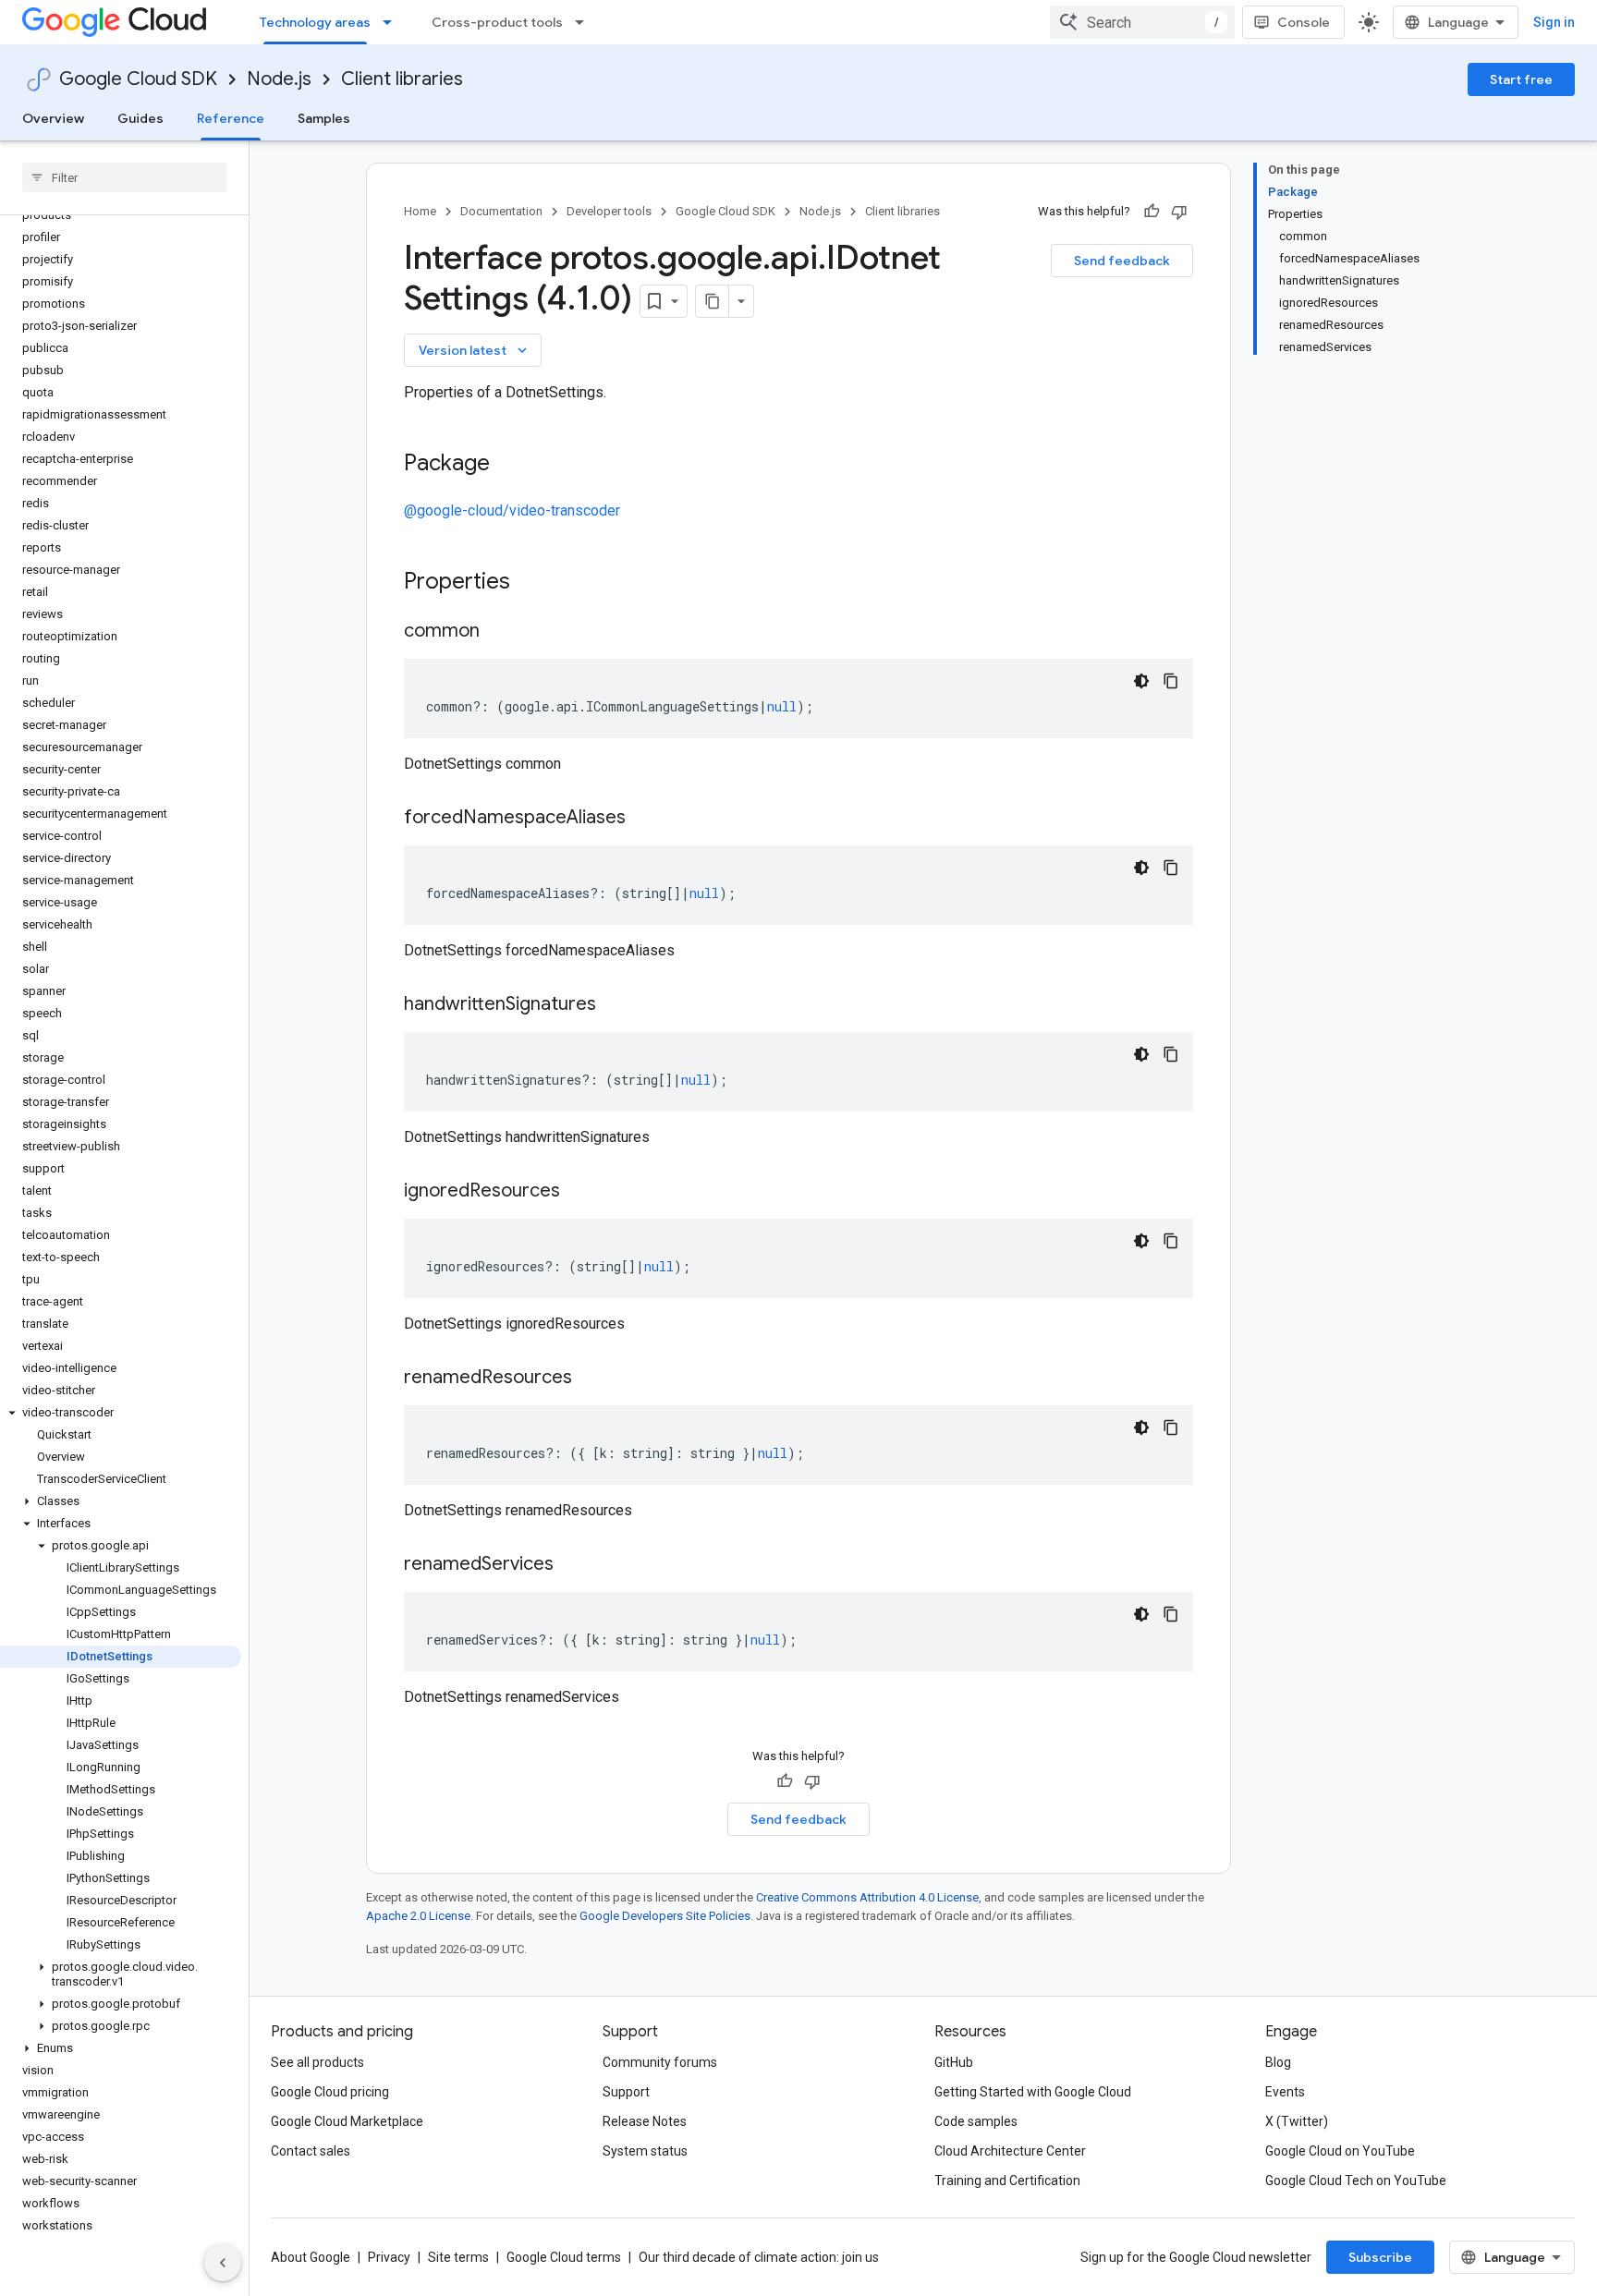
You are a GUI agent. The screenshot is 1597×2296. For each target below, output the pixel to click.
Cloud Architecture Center (1010, 2151)
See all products (317, 2062)
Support (626, 2092)
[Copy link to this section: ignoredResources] (579, 1192)
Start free (1521, 79)
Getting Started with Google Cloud (1033, 2092)
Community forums (660, 2062)
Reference (231, 118)
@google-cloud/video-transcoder (512, 510)
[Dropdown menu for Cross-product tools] (585, 22)
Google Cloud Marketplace (347, 2121)
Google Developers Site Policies (665, 1916)
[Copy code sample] (1171, 681)
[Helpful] (1152, 212)
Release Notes (645, 2121)
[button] (121, 1413)
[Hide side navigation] (223, 2263)
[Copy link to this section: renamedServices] (572, 1565)
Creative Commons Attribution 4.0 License (867, 1897)
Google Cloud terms (564, 2257)
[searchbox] (124, 177)
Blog (1278, 2062)
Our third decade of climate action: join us (759, 2257)
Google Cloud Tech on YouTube (1356, 2181)
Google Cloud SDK (138, 79)
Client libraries (402, 79)
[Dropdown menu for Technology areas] (393, 22)
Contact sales (311, 2151)
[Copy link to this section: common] (498, 632)
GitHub (954, 2062)
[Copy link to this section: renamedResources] (591, 1379)
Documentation (501, 211)
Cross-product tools (497, 22)
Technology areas (315, 22)
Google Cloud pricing (330, 2092)
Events (1285, 2092)
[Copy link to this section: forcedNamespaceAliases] (644, 819)
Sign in (1554, 22)
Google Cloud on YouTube (1340, 2151)
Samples (324, 118)
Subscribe (1380, 2257)
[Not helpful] (1179, 212)
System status (645, 2151)
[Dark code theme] (1141, 681)
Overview (53, 118)
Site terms (458, 2257)
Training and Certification (1007, 2181)
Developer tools (609, 211)
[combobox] (1142, 22)
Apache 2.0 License (418, 1916)
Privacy (389, 2257)
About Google (311, 2257)
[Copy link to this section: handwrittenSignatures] (615, 1005)
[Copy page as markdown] (713, 301)
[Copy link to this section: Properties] (534, 583)
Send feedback (1122, 261)
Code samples (976, 2121)
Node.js (279, 79)
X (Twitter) (1297, 2121)
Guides (140, 118)
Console (1304, 22)
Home (420, 211)
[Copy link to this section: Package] (508, 465)
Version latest (475, 350)
